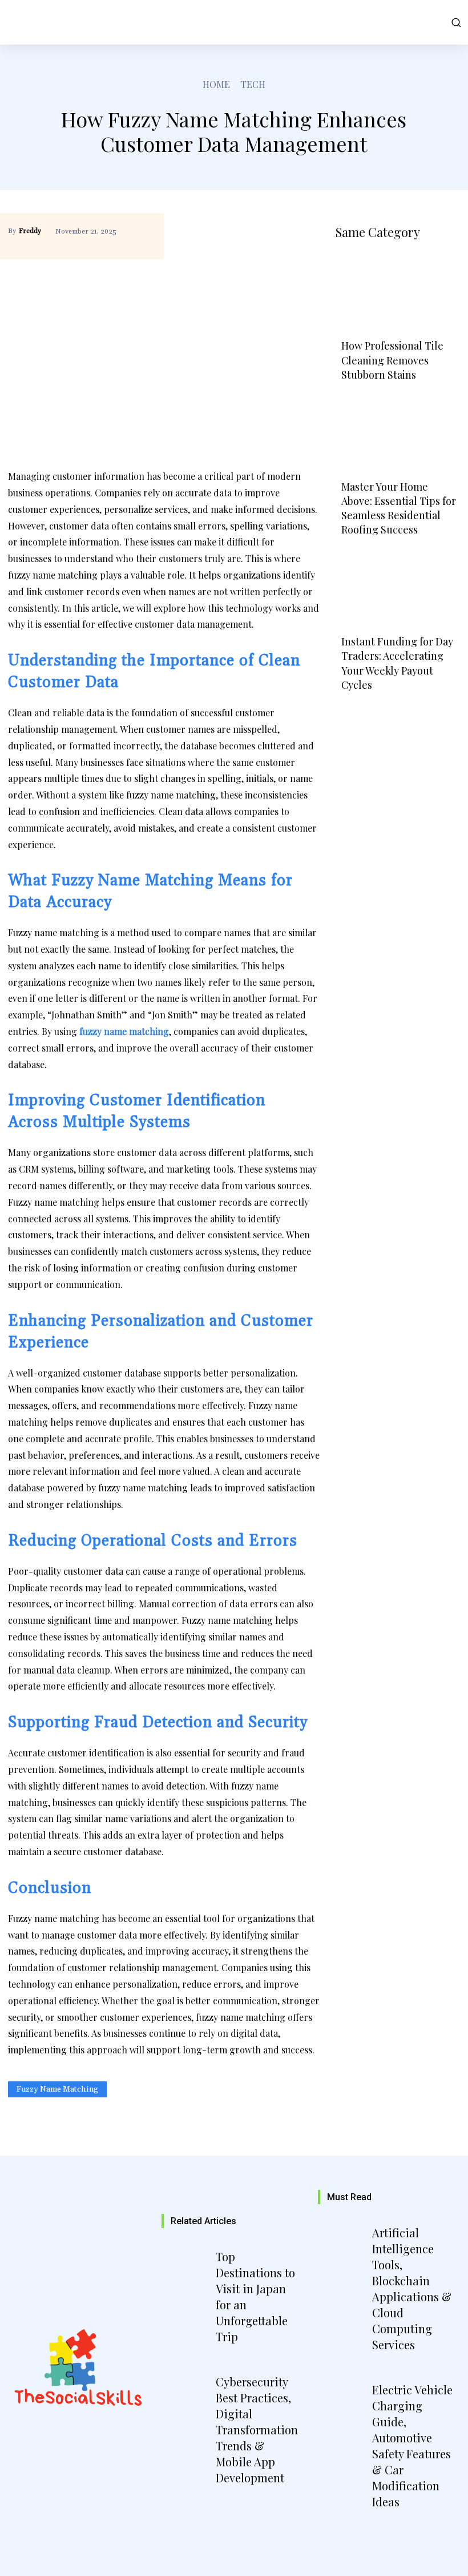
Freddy (30, 231)
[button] (454, 22)
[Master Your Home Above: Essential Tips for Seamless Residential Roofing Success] (398, 434)
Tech (253, 84)
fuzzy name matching (57, 2089)
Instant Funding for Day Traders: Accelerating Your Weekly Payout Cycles (397, 663)
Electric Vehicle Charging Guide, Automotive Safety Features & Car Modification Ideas (412, 2445)
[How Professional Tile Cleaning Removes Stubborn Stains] (398, 293)
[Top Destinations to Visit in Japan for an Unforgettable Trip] (187, 2277)
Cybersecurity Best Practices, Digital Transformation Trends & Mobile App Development (257, 2429)
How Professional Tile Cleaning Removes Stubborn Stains (392, 360)
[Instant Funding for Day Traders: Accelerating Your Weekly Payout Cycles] (398, 589)
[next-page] (380, 711)
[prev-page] (349, 711)
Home (216, 84)
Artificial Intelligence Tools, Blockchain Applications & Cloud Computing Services (412, 2288)
